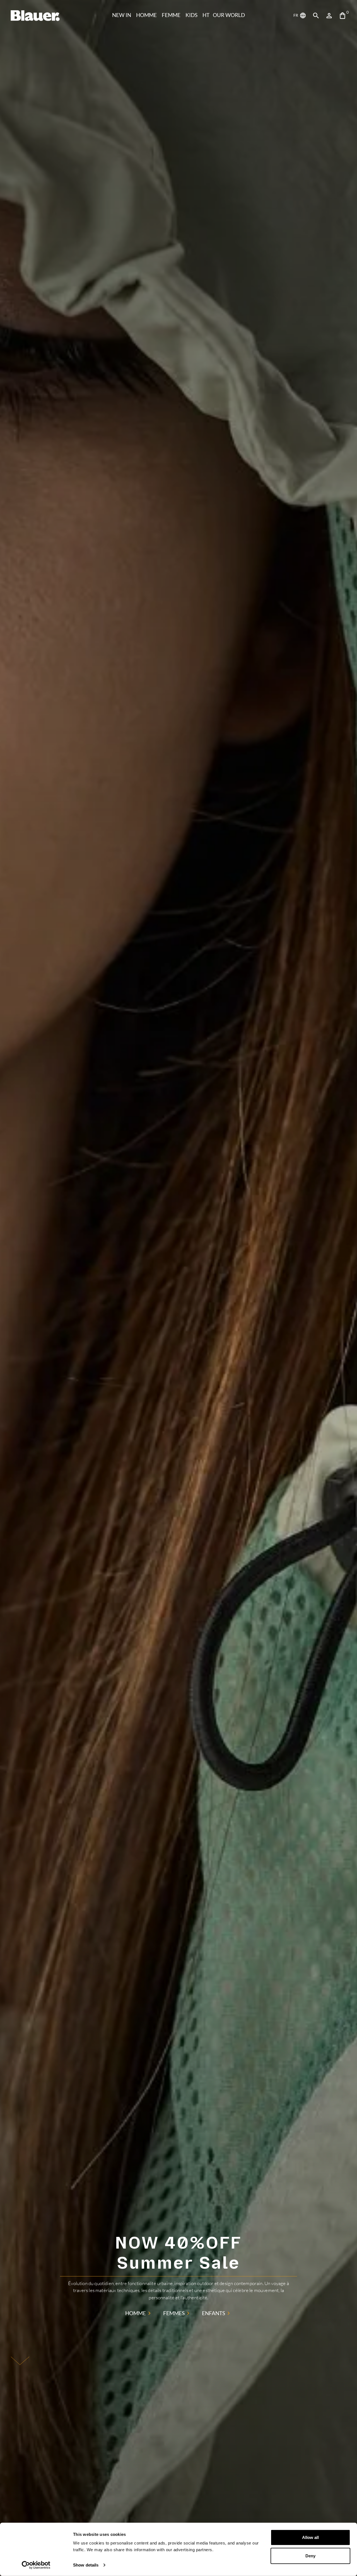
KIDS (191, 15)
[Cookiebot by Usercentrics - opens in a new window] (36, 2565)
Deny (310, 2556)
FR (296, 15)
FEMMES (174, 2313)
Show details (86, 2565)
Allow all (310, 2537)
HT (206, 15)
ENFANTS (214, 2313)
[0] (342, 16)
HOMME (146, 15)
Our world (229, 15)
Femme (171, 15)
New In (122, 15)
